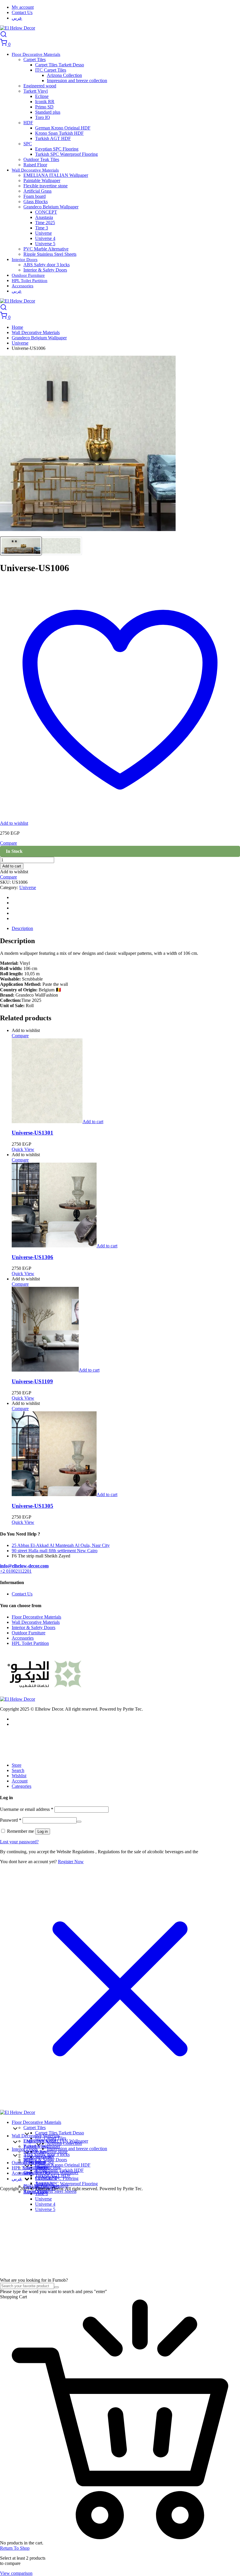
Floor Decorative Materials (36, 54)
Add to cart (12, 866)
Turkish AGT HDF (53, 138)
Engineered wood (40, 86)
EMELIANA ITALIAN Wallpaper (56, 175)
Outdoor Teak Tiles (41, 159)
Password (11, 1820)
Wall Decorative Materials (35, 170)
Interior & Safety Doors (45, 270)
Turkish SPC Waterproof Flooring (66, 154)
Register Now (71, 1862)
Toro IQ (43, 117)
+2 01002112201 (16, 1571)
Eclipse (42, 96)
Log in (43, 1831)
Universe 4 (45, 238)
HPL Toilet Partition (30, 281)
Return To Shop (15, 2548)
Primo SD (44, 107)
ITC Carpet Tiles (51, 70)
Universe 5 (45, 244)
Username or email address (27, 1809)
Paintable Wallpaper (42, 180)
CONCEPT (46, 212)
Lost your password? (19, 1842)
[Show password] (79, 1822)
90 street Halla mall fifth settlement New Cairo (55, 1551)
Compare (8, 877)
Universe (43, 233)
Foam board (35, 196)
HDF (28, 123)
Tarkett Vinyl (36, 91)
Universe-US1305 (32, 1506)
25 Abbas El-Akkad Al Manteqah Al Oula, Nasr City (61, 1545)
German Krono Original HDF (63, 128)
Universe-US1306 (32, 1257)
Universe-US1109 (32, 1381)
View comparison (16, 2573)
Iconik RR (45, 102)
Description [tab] (22, 928)
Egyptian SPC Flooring (57, 149)
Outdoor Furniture (28, 275)
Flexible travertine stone (46, 186)
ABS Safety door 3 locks (47, 265)
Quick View (23, 1149)
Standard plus (48, 112)
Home (17, 327)
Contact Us (22, 12)
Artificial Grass (37, 191)
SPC (28, 144)
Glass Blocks (36, 202)
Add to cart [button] (93, 1122)
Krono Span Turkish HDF (59, 133)
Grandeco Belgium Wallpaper (51, 207)
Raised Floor (35, 165)
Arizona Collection (64, 75)
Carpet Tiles (35, 59)
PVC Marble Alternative (46, 249)
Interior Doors (25, 260)
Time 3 (42, 228)
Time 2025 (45, 223)
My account (23, 7)
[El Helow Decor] (18, 28)
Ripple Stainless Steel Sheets (50, 254)
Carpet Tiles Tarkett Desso (60, 65)
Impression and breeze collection (77, 81)
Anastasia (44, 217)
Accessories (23, 286)
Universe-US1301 (32, 1133)
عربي (17, 18)
